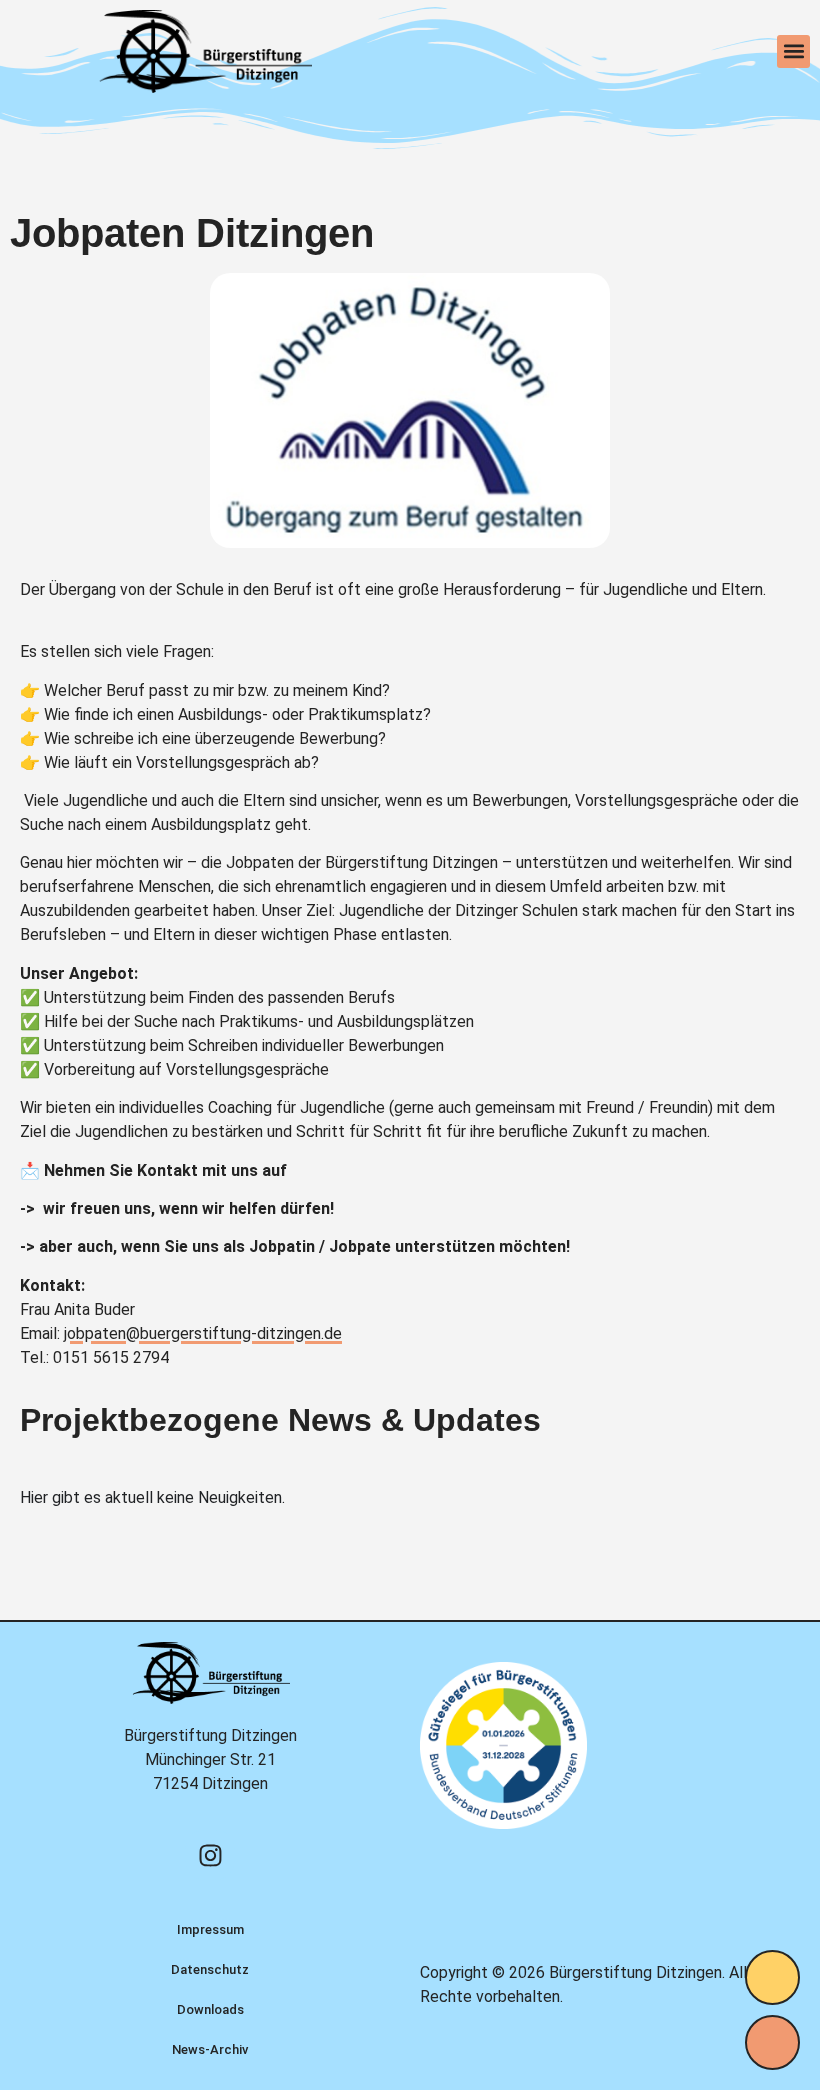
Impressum (210, 1929)
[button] (793, 51)
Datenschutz (210, 1969)
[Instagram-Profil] (210, 1855)
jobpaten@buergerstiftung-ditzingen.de (203, 1333)
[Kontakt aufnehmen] (772, 2042)
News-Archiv (210, 2049)
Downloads (210, 2009)
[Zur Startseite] (205, 51)
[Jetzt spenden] (772, 1977)
